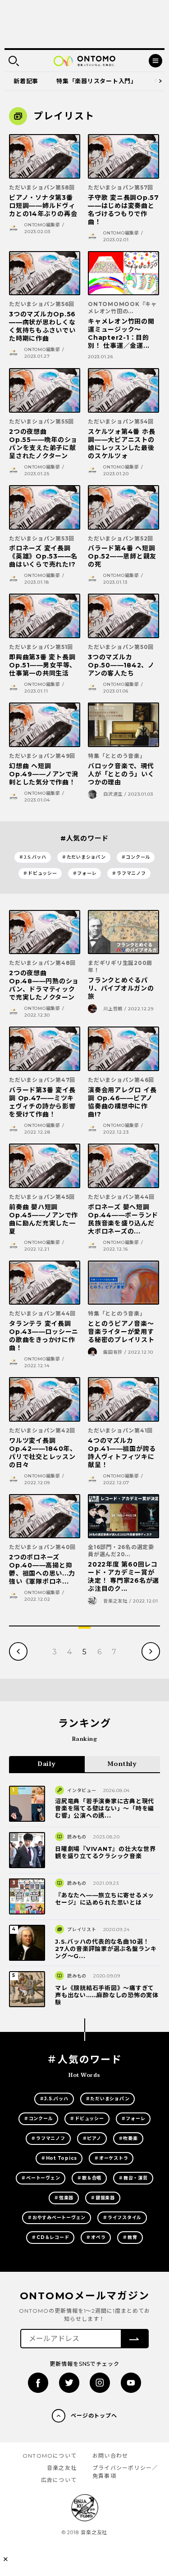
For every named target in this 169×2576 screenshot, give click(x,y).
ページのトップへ (94, 2416)
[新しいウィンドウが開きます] (38, 2383)
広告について (59, 2480)
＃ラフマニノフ (129, 873)
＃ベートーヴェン (41, 2178)
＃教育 (130, 2237)
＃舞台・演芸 (133, 2178)
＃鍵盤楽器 (103, 2198)
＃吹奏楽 (128, 2138)
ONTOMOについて (50, 2456)
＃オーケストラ (111, 2158)
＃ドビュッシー (40, 873)
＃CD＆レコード (50, 2237)
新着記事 (26, 81)
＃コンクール (136, 857)
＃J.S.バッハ (33, 857)
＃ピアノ (92, 2138)
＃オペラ (96, 2237)
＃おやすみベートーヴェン (57, 2218)
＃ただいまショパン (84, 857)
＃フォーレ (85, 873)
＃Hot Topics (59, 2158)
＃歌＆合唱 (89, 2178)
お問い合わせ (110, 2456)
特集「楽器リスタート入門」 (97, 81)
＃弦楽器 (64, 2198)
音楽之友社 (62, 2468)
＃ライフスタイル (122, 2218)
